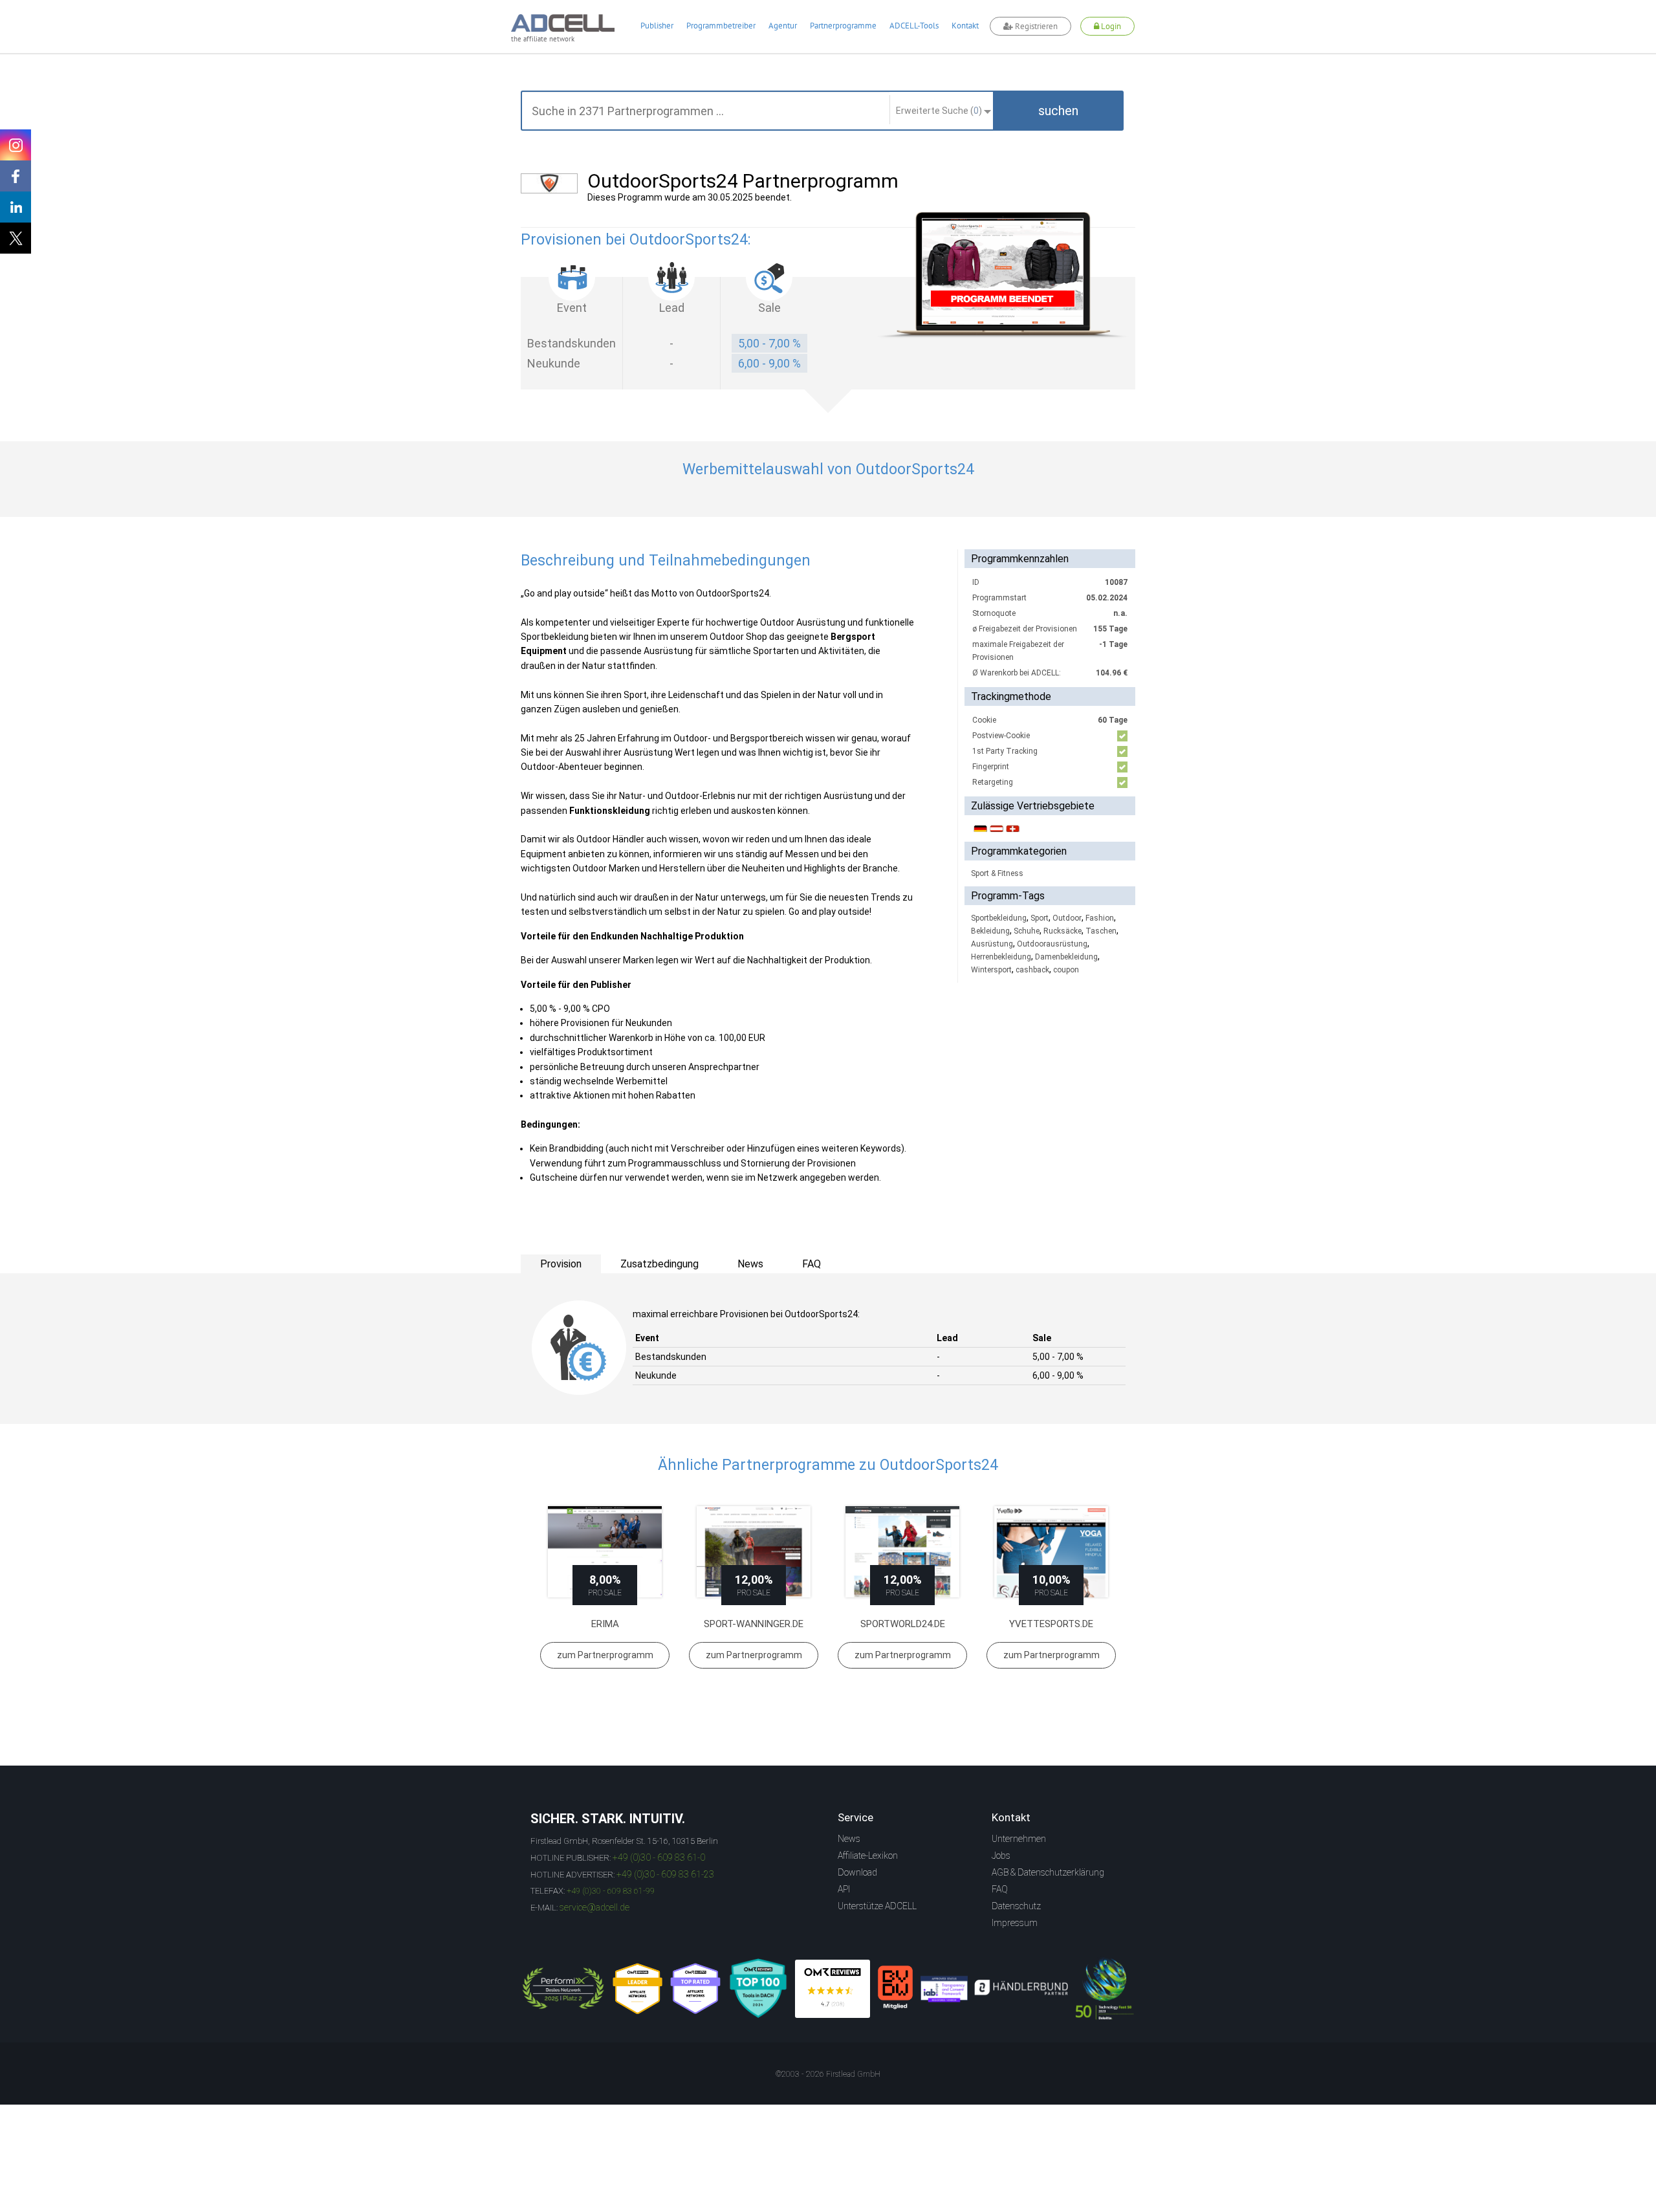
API (844, 1889)
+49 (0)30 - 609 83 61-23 (665, 1874)
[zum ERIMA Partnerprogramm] (605, 1552)
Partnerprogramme (843, 26)
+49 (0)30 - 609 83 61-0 (659, 1857)
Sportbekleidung (999, 918)
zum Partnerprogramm (605, 1655)
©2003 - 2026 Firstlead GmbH (828, 2074)
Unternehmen (1019, 1839)
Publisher (657, 26)
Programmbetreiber (721, 26)
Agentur (783, 26)
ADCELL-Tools (914, 26)
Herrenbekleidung (1001, 957)
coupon (1066, 970)
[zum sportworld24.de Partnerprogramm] (902, 1552)
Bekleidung (990, 931)
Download (857, 1872)
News (849, 1839)
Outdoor (1067, 918)
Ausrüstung (992, 944)
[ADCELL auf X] (16, 238)
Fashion (1100, 918)
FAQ (1000, 1889)
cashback (1032, 970)
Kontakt (965, 26)
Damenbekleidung (1066, 957)
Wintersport (991, 970)
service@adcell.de (594, 1907)
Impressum (1015, 1923)
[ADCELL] (833, 1989)
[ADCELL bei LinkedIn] (16, 207)
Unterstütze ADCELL (877, 1906)
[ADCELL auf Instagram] (16, 145)
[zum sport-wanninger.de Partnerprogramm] (754, 1552)
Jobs (1001, 1856)
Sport (1040, 918)
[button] (1058, 111)
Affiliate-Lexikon (868, 1856)
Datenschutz (1016, 1906)
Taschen (1101, 931)
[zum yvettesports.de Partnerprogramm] (1051, 1552)
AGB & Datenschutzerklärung (1048, 1872)
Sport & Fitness (997, 873)
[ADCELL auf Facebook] (16, 176)
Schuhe (1027, 931)
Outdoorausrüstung (1052, 944)
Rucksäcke (1062, 931)
